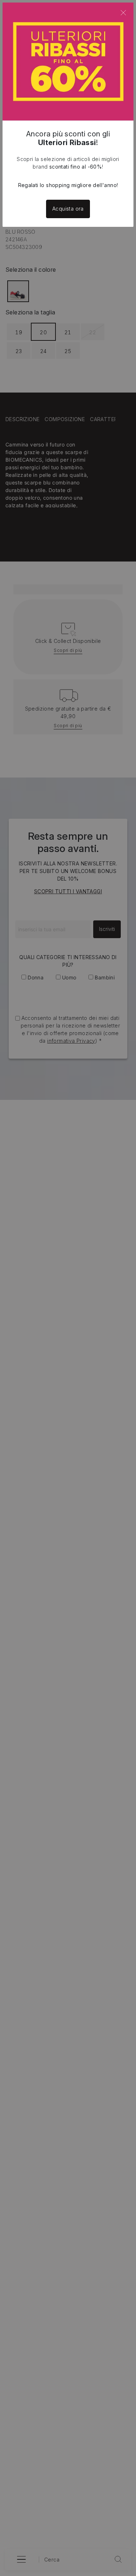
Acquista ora (68, 209)
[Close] (123, 13)
